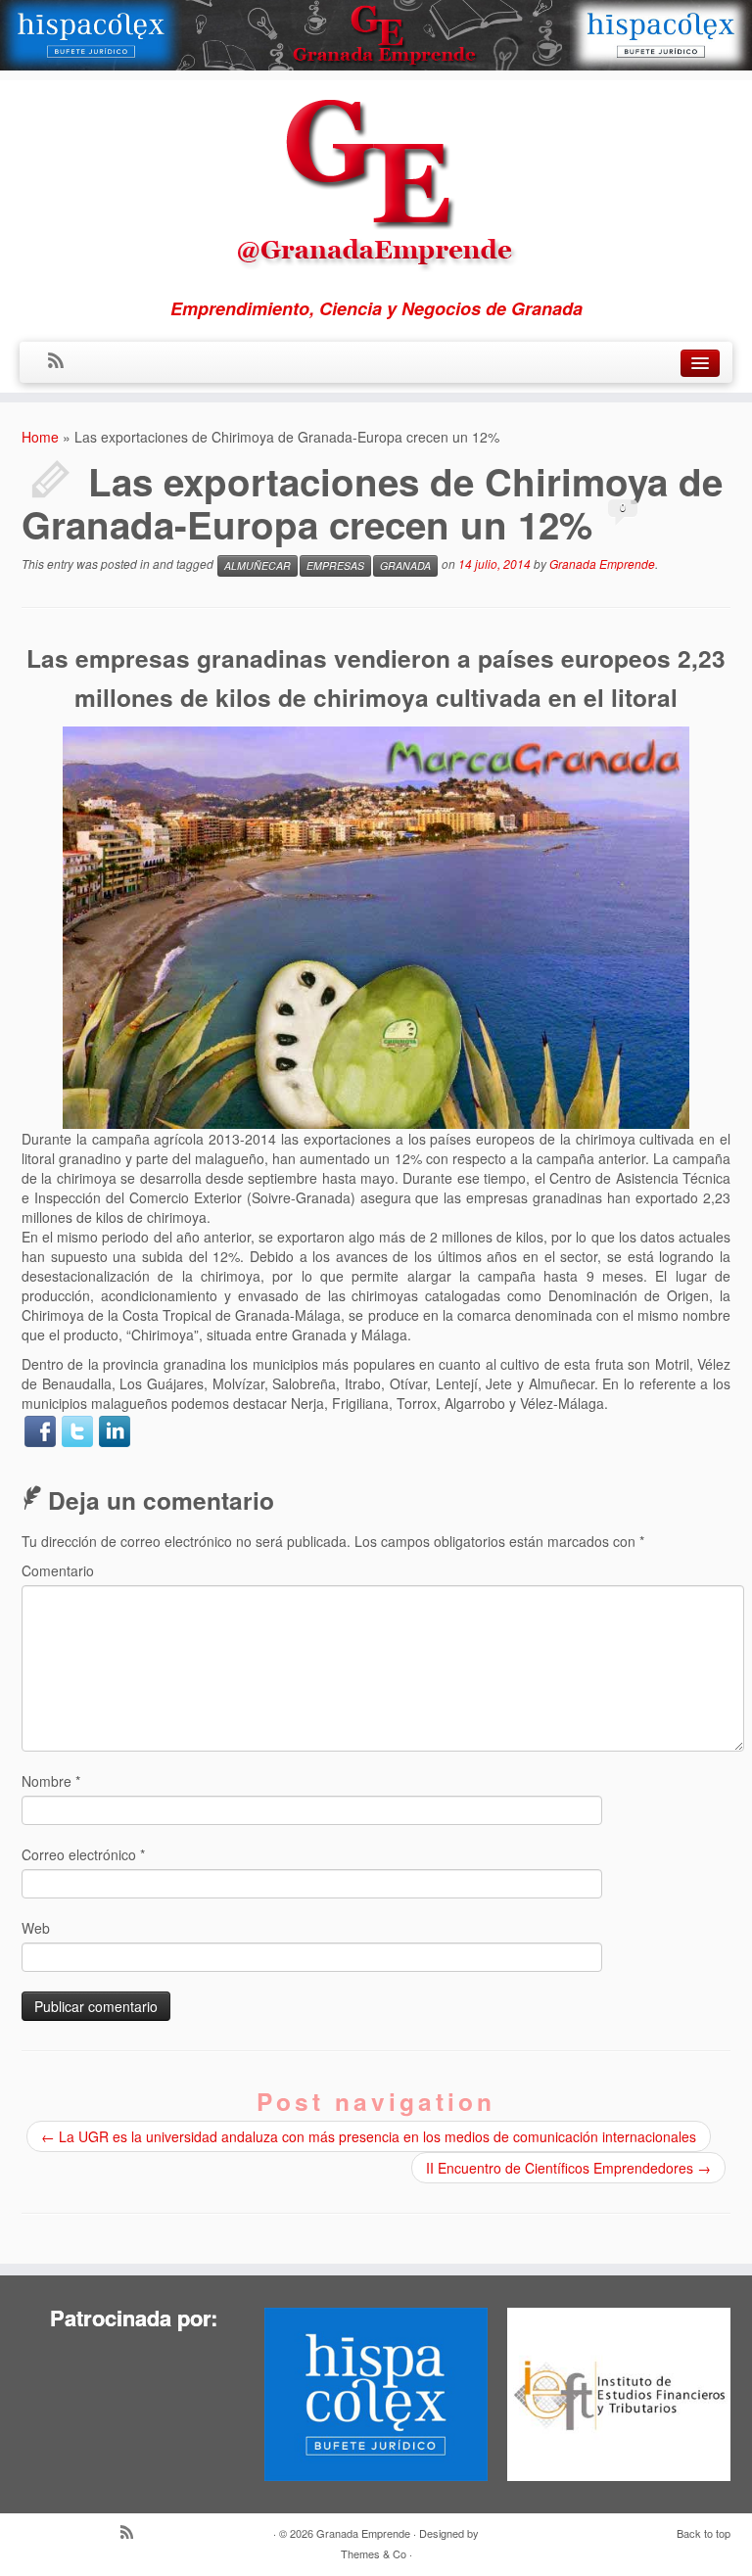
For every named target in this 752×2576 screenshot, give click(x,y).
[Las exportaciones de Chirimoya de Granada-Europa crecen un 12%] (376, 925)
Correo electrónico (83, 1854)
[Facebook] (40, 1431)
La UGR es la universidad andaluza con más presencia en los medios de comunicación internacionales (369, 2136)
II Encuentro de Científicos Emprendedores (568, 2168)
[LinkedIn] (115, 1431)
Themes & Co (374, 2553)
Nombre (51, 1781)
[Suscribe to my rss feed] (62, 361)
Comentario (58, 1570)
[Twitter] (77, 1431)
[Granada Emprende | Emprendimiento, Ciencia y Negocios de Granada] (376, 179)
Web (36, 1928)
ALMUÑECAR (258, 565)
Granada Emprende (602, 563)
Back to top (704, 2533)
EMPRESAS (335, 565)
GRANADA (405, 565)
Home (40, 437)
